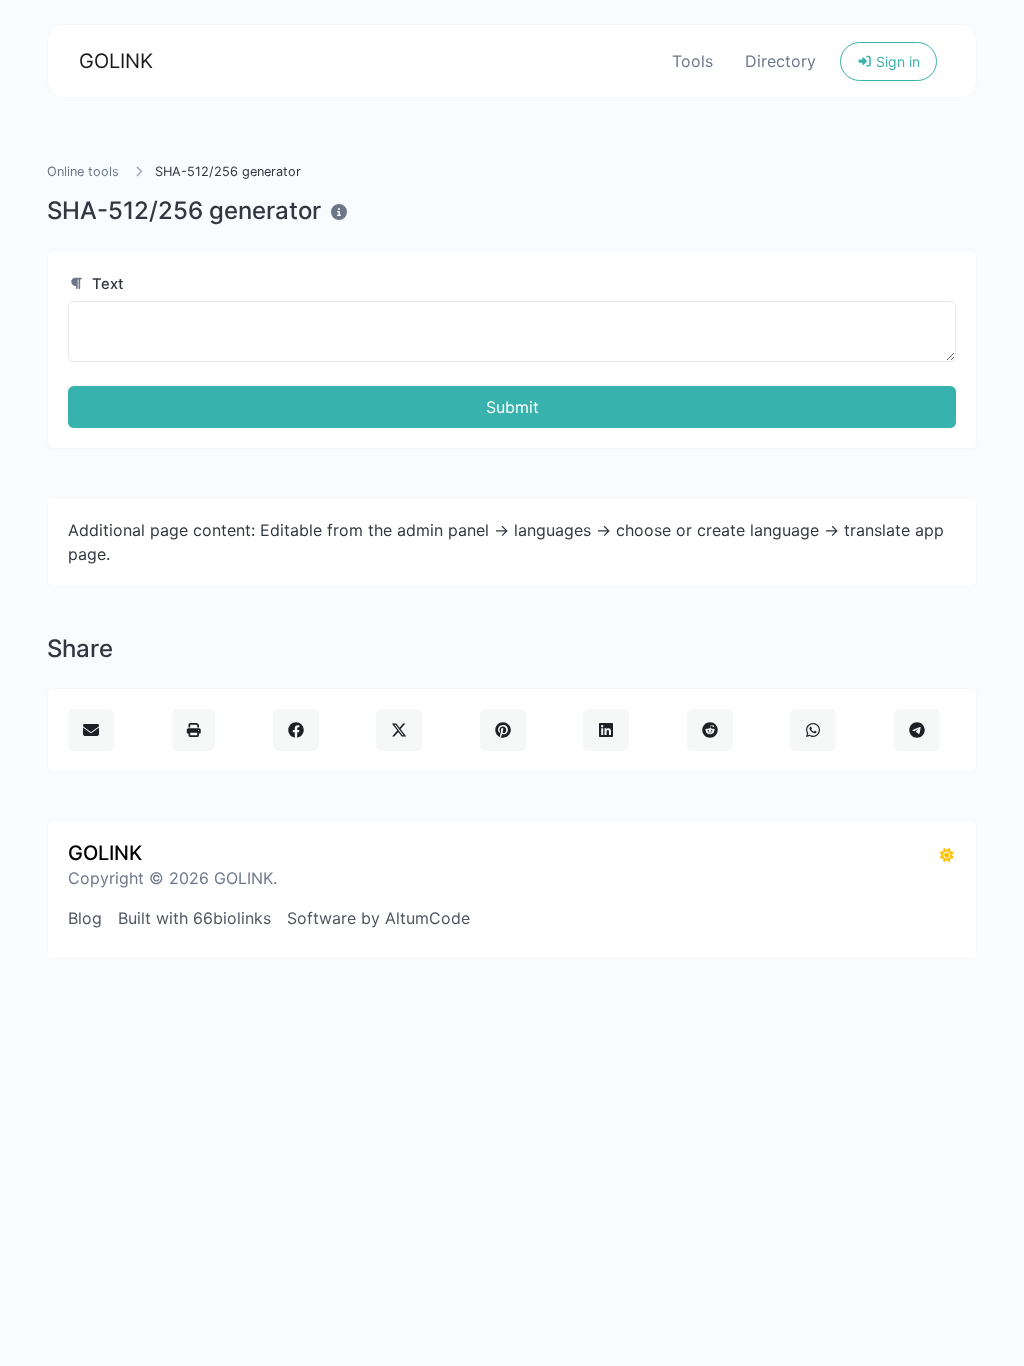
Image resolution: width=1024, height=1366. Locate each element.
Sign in (896, 61)
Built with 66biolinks (194, 918)
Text (106, 284)
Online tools (83, 171)
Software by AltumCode (378, 918)
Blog (85, 918)
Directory (780, 61)
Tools (692, 61)
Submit (512, 407)
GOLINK (116, 61)
